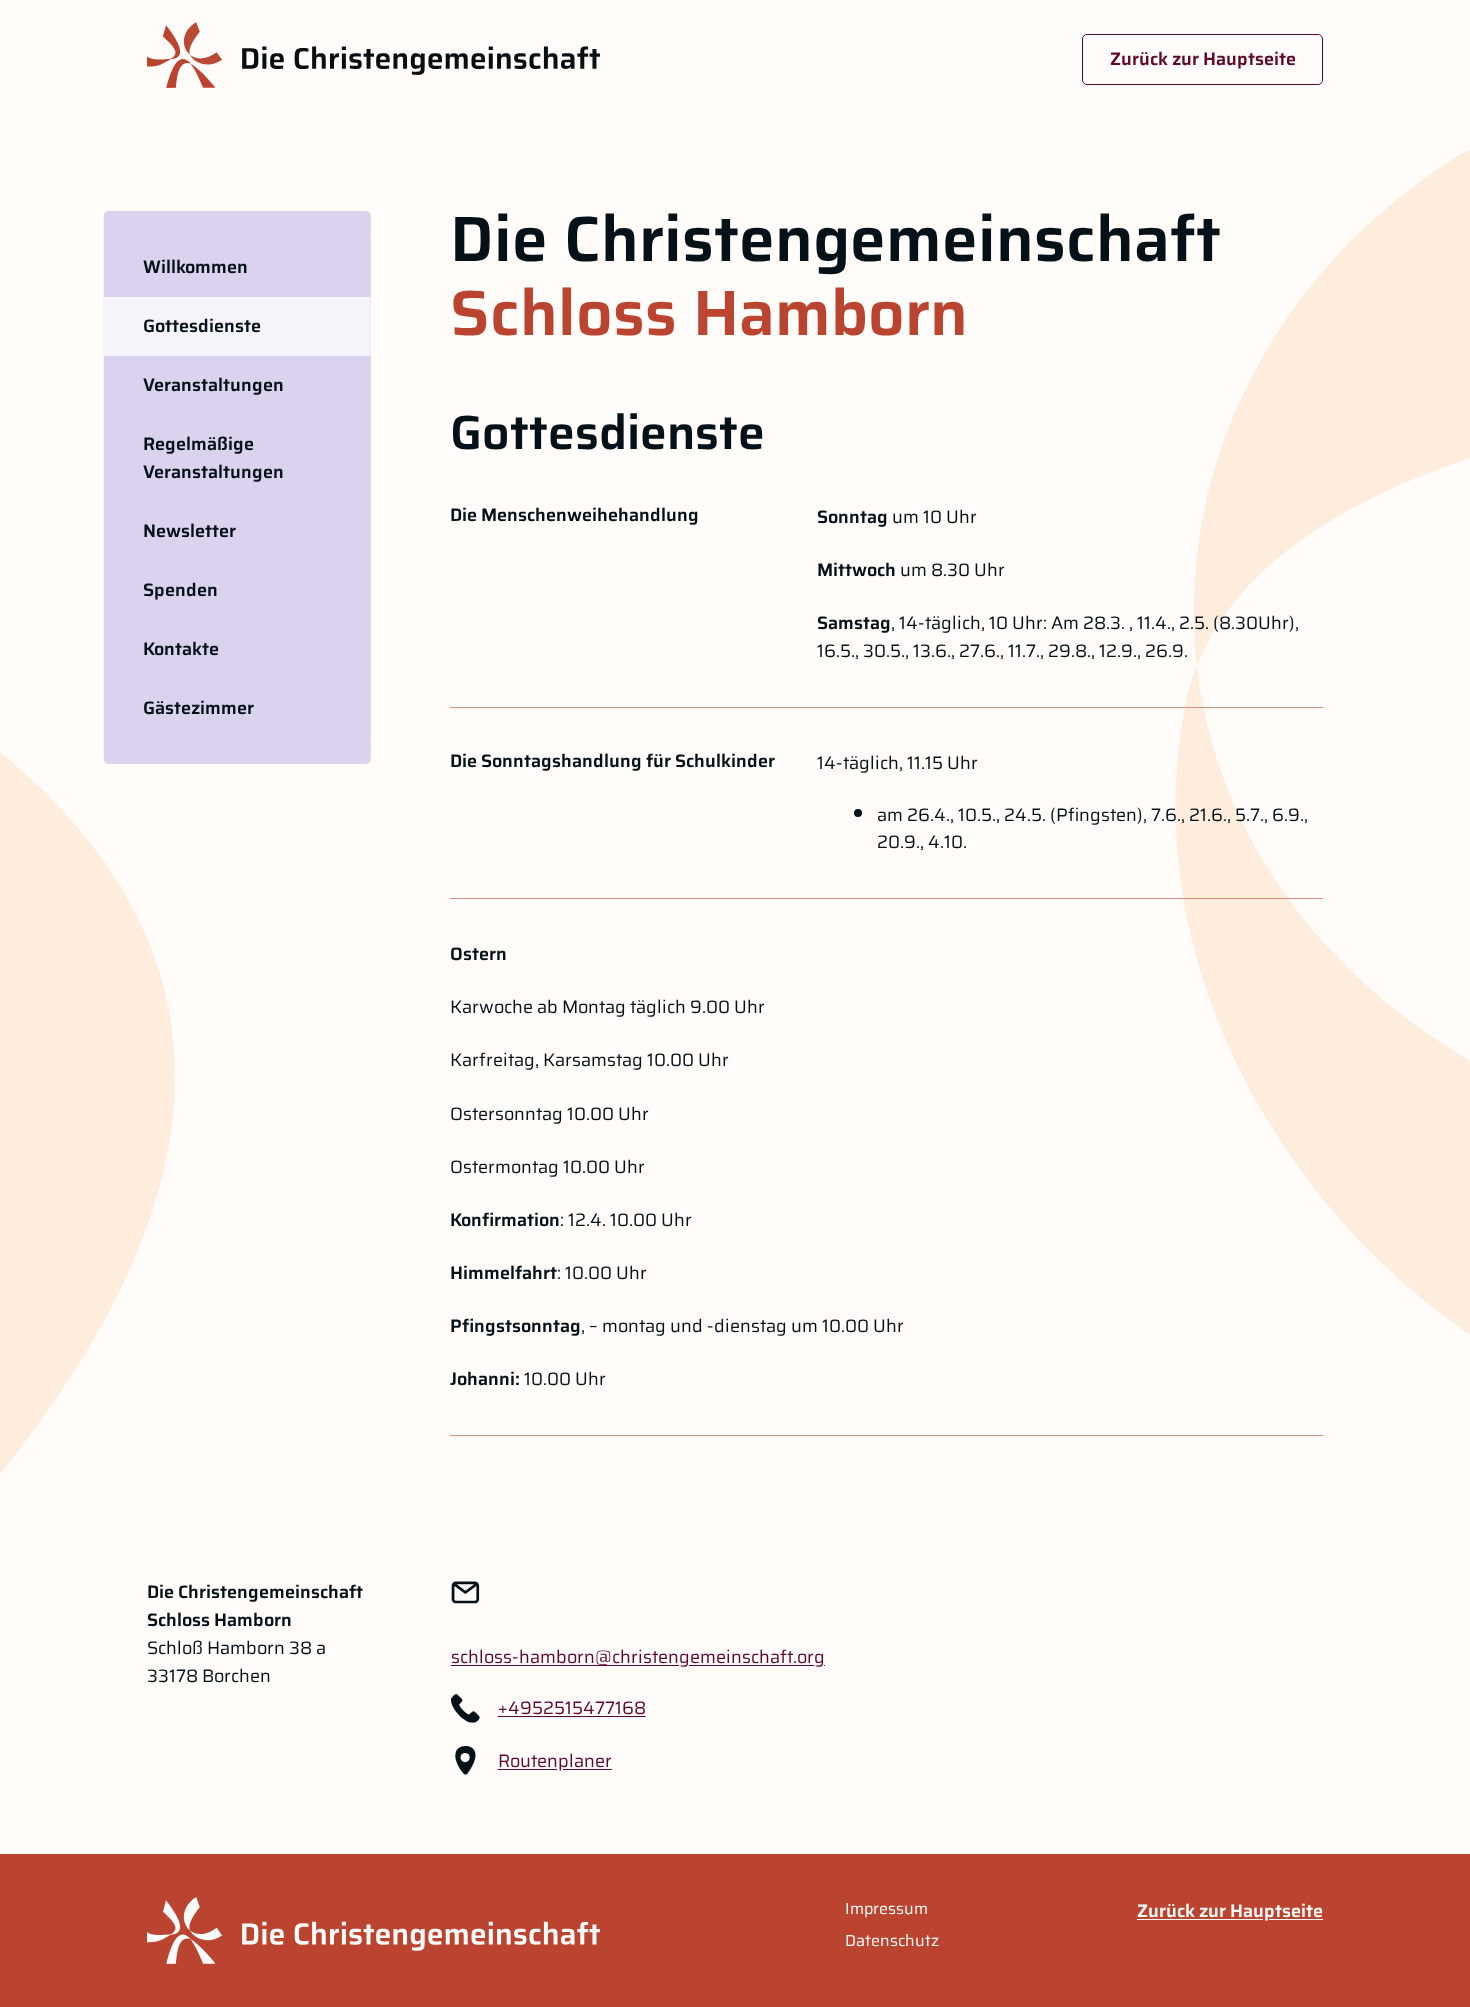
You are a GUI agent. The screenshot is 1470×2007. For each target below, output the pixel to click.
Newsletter (189, 531)
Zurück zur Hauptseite (1203, 59)
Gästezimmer (198, 708)
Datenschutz (892, 1941)
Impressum (886, 1909)
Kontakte (181, 649)
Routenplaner (555, 1761)
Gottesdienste (202, 326)
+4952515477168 (572, 1708)
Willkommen (195, 267)
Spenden (180, 590)
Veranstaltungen (213, 385)
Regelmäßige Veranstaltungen (213, 458)
